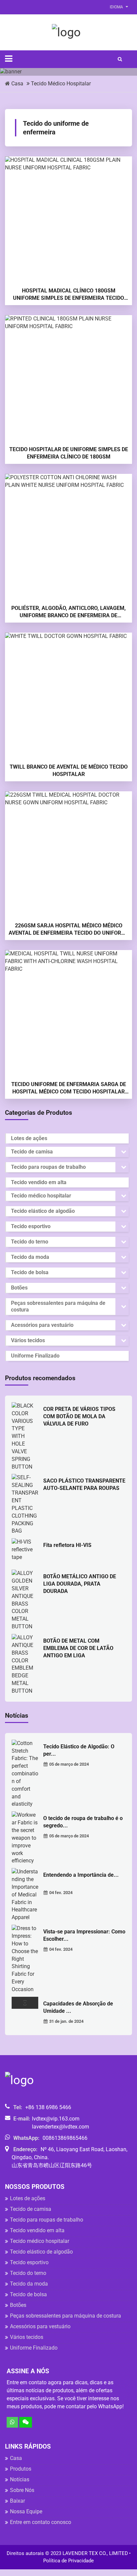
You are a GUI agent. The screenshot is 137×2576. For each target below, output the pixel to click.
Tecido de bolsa (30, 1272)
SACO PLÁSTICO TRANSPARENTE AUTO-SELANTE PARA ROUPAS (84, 1484)
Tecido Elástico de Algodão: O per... (79, 1750)
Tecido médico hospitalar (61, 84)
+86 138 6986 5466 (48, 2107)
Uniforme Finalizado (35, 1356)
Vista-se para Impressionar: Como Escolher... (84, 1935)
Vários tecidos (28, 1340)
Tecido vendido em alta (39, 1182)
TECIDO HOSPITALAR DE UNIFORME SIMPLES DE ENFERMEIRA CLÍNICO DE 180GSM (69, 453)
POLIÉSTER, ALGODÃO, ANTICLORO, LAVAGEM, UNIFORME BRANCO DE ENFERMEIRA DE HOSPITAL (68, 612)
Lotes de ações (29, 1138)
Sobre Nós (22, 2490)
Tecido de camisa (32, 1152)
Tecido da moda (30, 1257)
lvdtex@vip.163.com (56, 2119)
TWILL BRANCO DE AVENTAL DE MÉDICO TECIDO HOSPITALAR (69, 770)
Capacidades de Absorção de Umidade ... (78, 2007)
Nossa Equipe (26, 2511)
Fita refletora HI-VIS (67, 1545)
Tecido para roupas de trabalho (48, 1167)
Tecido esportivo (31, 1226)
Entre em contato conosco (41, 2522)
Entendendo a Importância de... (81, 1875)
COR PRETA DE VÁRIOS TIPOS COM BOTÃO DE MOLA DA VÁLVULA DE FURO (79, 1416)
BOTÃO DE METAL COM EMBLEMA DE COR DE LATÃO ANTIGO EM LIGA (78, 1648)
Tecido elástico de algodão (43, 1211)
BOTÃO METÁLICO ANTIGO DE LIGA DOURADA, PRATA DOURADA (80, 1584)
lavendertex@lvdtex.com (61, 2127)
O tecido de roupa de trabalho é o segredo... (83, 1822)
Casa (17, 84)
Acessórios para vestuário (42, 1325)
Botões (19, 1288)
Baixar (17, 2501)
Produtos (21, 2469)
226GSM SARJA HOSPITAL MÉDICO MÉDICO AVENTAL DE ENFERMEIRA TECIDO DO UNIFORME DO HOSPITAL (69, 930)
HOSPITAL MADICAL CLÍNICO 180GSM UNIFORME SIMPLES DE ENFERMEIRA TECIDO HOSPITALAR (68, 295)
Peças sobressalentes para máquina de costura (58, 1306)
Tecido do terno (30, 1242)
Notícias (20, 2479)
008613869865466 (65, 2138)
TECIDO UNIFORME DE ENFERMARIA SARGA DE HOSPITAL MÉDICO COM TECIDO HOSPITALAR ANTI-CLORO (69, 1088)
